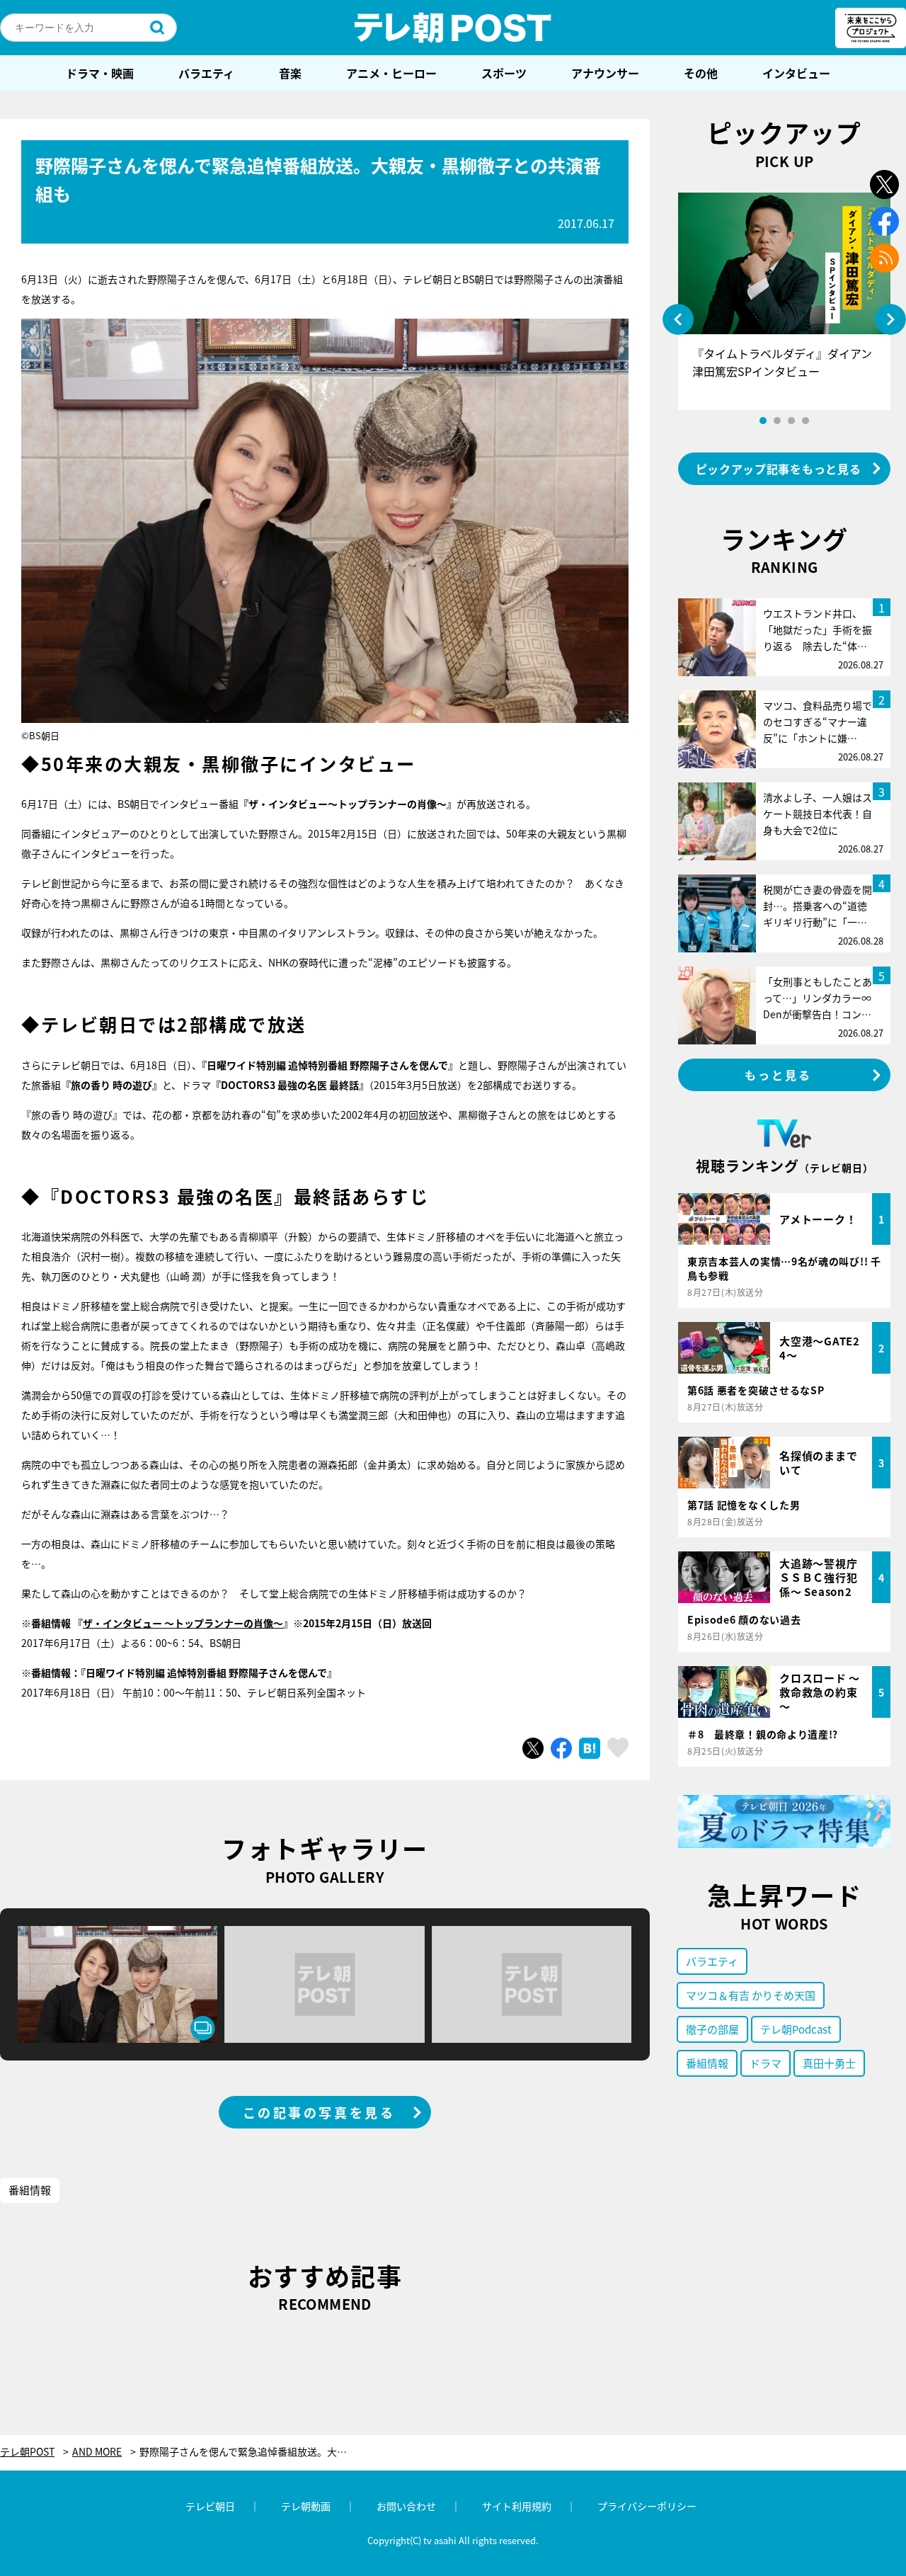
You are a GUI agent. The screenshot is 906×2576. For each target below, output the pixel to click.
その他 (701, 73)
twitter (884, 184)
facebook (884, 221)
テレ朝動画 (306, 2506)
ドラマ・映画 (100, 73)
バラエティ (206, 73)
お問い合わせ (406, 2506)
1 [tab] (763, 421)
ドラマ (765, 2063)
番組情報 (30, 2190)
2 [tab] (777, 421)
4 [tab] (805, 421)
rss (884, 258)
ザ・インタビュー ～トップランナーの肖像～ (183, 1623)
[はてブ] (590, 1748)
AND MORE (97, 2452)
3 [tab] (791, 421)
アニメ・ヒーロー (391, 73)
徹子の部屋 (712, 2029)
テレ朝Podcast (796, 2029)
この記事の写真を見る (319, 2112)
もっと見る (779, 1075)
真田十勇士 (829, 2063)
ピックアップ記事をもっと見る (779, 469)
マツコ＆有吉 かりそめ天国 (751, 1995)
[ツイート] (533, 1748)
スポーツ (504, 73)
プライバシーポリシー (647, 2506)
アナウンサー (605, 73)
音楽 (290, 73)
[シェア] (561, 1748)
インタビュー (796, 73)
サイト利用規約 (517, 2506)
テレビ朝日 (210, 2506)
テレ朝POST (453, 28)
